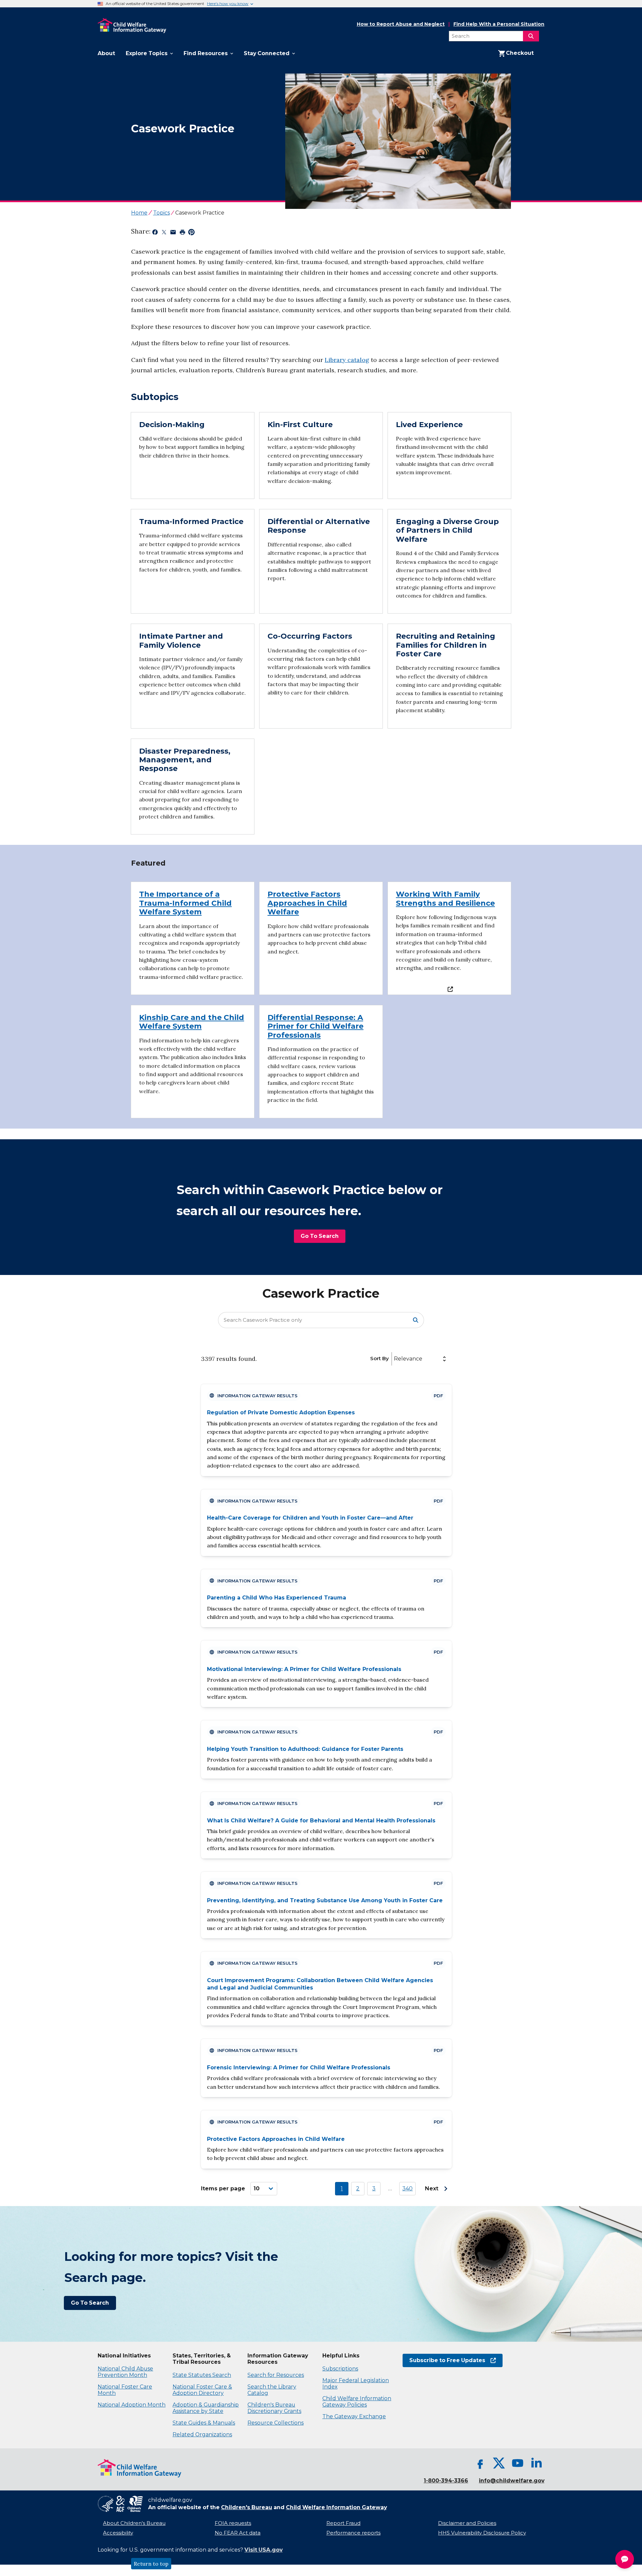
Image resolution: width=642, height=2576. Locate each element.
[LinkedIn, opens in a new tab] (536, 2463)
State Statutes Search (202, 2375)
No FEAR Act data (238, 2533)
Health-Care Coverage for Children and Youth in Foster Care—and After (310, 1518)
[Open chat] (625, 2559)
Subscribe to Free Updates (444, 2360)
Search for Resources (276, 2375)
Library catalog (347, 360)
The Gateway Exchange (354, 2416)
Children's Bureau (247, 2507)
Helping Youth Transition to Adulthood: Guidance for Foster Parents (305, 1749)
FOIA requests (233, 2523)
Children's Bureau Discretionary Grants (274, 2408)
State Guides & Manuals (204, 2423)
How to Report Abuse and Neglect (401, 24)
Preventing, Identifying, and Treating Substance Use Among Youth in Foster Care (325, 1900)
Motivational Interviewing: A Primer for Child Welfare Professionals (304, 1669)
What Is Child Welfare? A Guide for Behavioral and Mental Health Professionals (321, 1821)
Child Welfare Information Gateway (336, 2507)
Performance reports (353, 2533)
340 (407, 2188)
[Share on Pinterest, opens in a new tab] (191, 233)
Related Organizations (202, 2434)
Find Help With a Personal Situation (499, 24)
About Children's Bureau (134, 2523)
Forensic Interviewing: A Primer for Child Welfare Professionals (299, 2068)
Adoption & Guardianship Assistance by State (206, 2408)
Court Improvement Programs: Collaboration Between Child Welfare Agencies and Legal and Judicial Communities (320, 1984)
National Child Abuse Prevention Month (125, 2372)
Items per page (223, 2188)
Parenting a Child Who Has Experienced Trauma (277, 1598)
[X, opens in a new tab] (499, 2463)
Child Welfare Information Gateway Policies (357, 2402)
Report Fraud (343, 2523)
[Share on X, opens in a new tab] (164, 233)
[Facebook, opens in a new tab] (480, 2463)
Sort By (380, 1358)
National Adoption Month (132, 2405)
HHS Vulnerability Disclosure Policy (482, 2533)
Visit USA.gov (263, 2550)
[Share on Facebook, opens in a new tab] (155, 233)
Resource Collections (276, 2423)
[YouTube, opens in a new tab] (518, 2463)
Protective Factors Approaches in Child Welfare (276, 2139)
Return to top (151, 2564)
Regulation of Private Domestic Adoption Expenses (281, 1412)
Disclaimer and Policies (467, 2523)
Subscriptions (340, 2369)
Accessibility (118, 2533)
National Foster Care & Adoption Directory (202, 2390)
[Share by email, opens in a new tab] (173, 233)
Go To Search (320, 1236)
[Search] (531, 36)
